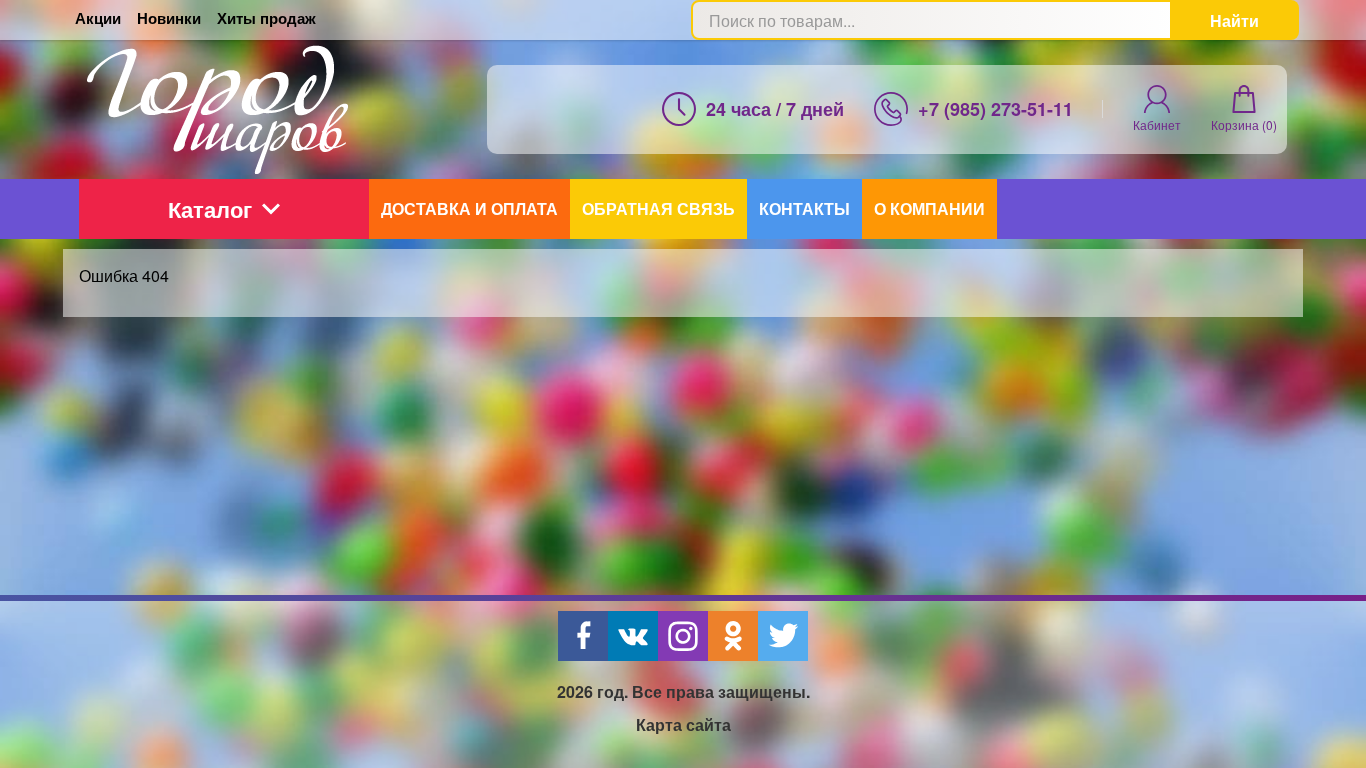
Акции (98, 18)
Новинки (169, 18)
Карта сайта (683, 724)
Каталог (210, 209)
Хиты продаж (266, 18)
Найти (1234, 20)
